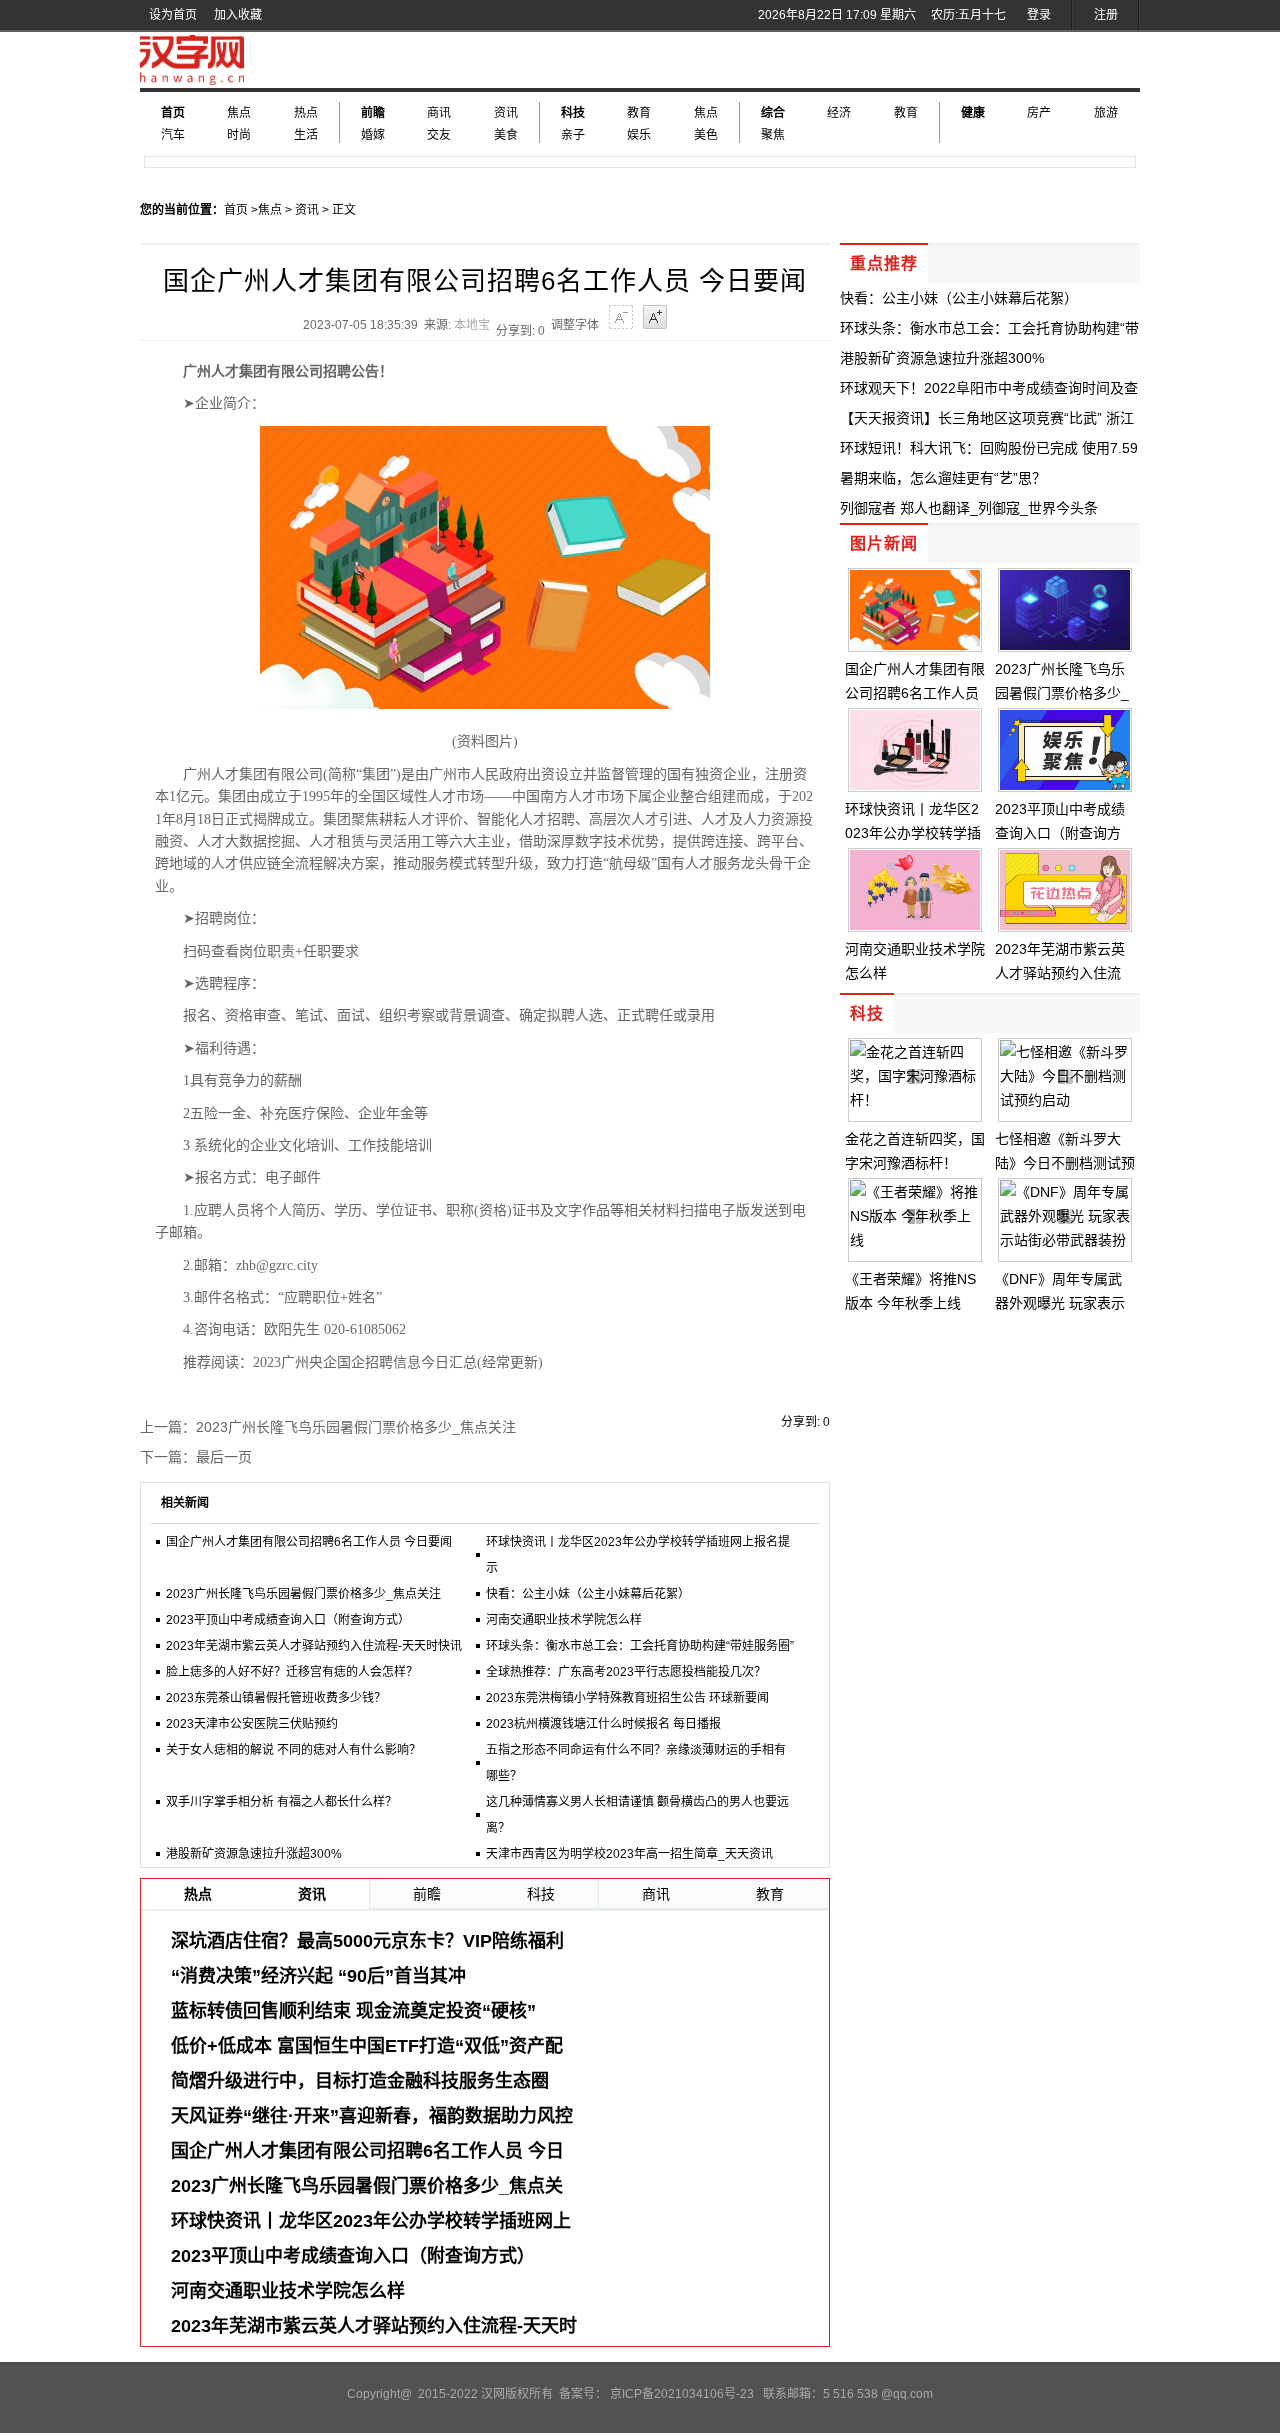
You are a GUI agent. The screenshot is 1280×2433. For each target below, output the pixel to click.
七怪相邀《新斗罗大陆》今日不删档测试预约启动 (1065, 1163)
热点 (306, 113)
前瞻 (373, 113)
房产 (1039, 113)
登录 (1039, 15)
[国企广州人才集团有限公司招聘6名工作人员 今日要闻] (915, 645)
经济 (839, 113)
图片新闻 (884, 543)
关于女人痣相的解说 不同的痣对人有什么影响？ (293, 1750)
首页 (173, 113)
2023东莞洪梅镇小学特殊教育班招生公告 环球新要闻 (627, 1698)
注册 (1106, 15)
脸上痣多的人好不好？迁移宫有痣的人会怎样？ (292, 1672)
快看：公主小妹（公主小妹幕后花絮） (588, 1594)
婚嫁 (373, 135)
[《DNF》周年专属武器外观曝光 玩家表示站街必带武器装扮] (1065, 1240)
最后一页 (224, 1457)
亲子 (573, 135)
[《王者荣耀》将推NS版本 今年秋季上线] (915, 1240)
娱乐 (639, 135)
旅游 (1106, 113)
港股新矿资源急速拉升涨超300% (254, 1854)
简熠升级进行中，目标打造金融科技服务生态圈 (360, 2081)
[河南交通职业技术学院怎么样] (915, 925)
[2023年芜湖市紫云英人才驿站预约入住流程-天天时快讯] (1065, 925)
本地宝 (472, 325)
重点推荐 (884, 263)
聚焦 (773, 135)
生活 (306, 135)
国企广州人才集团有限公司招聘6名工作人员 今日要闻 (309, 1542)
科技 (573, 113)
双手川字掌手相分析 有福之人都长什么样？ (281, 1802)
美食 (506, 135)
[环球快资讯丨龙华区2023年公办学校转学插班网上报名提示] (915, 785)
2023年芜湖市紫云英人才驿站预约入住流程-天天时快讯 (314, 1646)
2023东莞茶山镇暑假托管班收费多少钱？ (276, 1698)
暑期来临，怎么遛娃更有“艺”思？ (943, 478)
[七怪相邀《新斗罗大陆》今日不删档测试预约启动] (1065, 1100)
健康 (973, 113)
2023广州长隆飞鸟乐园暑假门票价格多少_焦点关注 (356, 1427)
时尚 (239, 135)
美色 (706, 135)
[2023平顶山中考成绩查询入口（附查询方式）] (1065, 785)
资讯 (506, 113)
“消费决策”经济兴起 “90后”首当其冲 (318, 1976)
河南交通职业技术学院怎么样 (564, 1620)
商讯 (439, 113)
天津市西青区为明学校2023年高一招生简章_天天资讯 (629, 1854)
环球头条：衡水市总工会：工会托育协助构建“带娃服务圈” (640, 1646)
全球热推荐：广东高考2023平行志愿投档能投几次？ (626, 1672)
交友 (439, 135)
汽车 (173, 135)
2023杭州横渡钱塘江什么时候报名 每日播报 (603, 1724)
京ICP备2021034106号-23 (682, 2394)
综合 (773, 113)
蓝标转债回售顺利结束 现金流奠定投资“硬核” (353, 2011)
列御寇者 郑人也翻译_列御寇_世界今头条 (969, 508)
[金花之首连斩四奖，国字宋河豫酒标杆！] (915, 1100)
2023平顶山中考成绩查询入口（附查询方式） (288, 1620)
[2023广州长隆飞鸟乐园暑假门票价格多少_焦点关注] (1065, 645)
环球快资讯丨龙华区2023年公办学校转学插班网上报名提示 (913, 833)
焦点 (239, 113)
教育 (639, 113)
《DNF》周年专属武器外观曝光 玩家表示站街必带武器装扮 (1060, 1303)
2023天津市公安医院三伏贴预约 (252, 1724)
